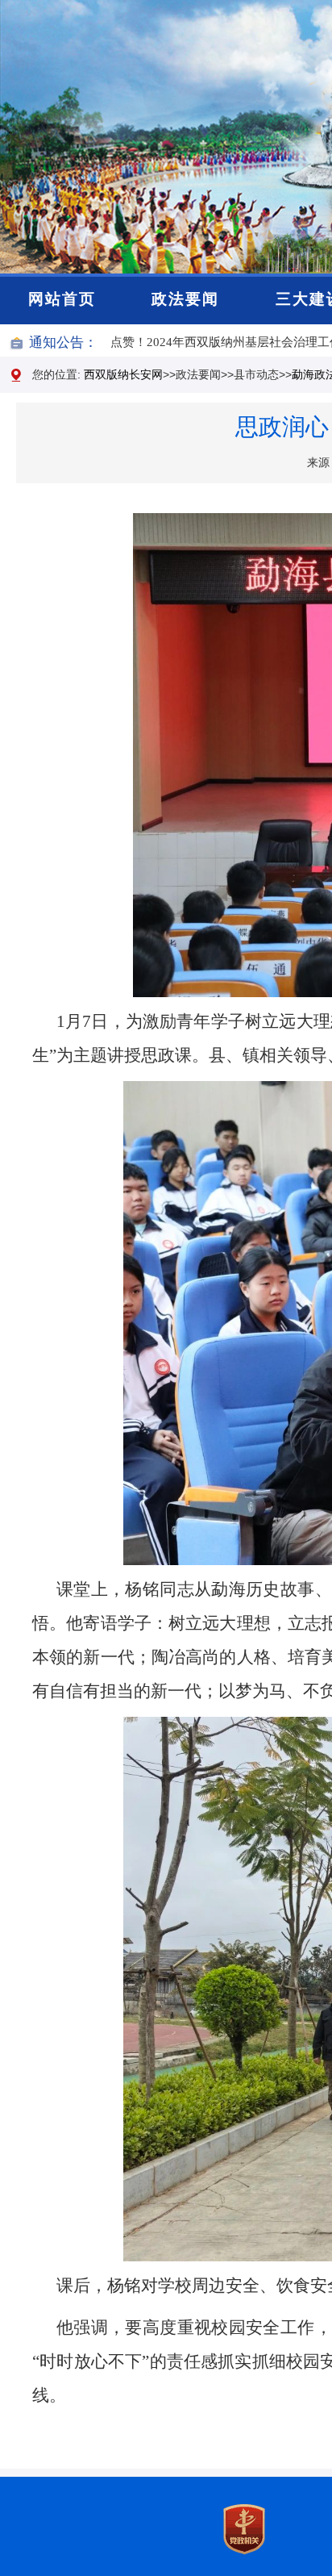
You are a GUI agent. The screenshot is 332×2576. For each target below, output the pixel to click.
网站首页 (62, 299)
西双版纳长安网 (123, 374)
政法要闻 (185, 299)
